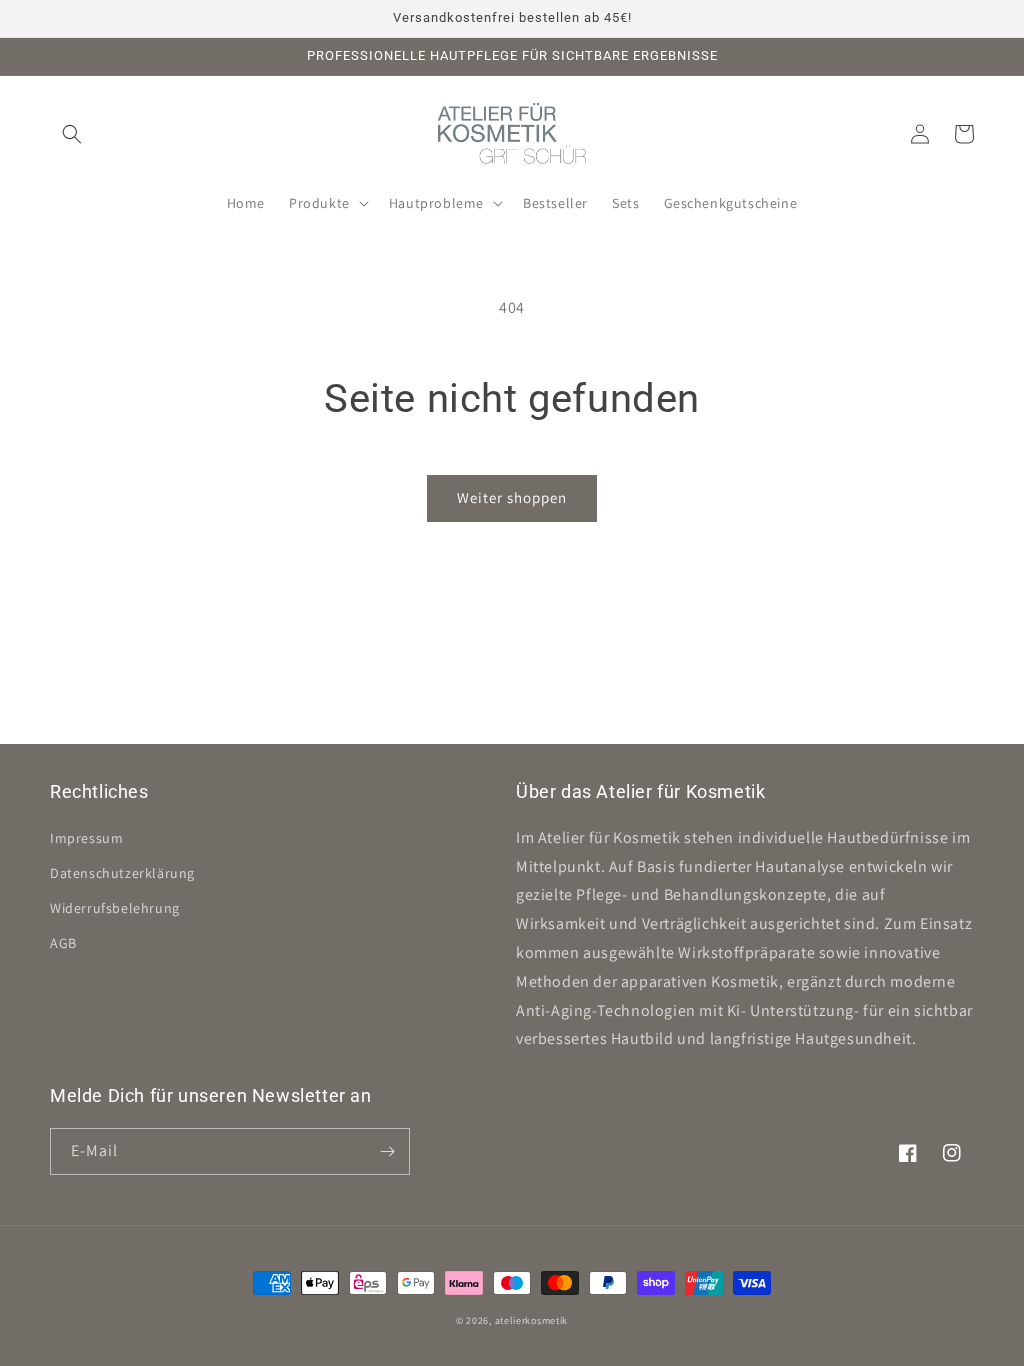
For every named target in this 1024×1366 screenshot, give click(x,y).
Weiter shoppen (512, 497)
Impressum (86, 838)
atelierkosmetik (532, 1320)
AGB (63, 943)
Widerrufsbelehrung (115, 908)
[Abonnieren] (387, 1151)
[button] (72, 134)
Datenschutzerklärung (122, 873)
